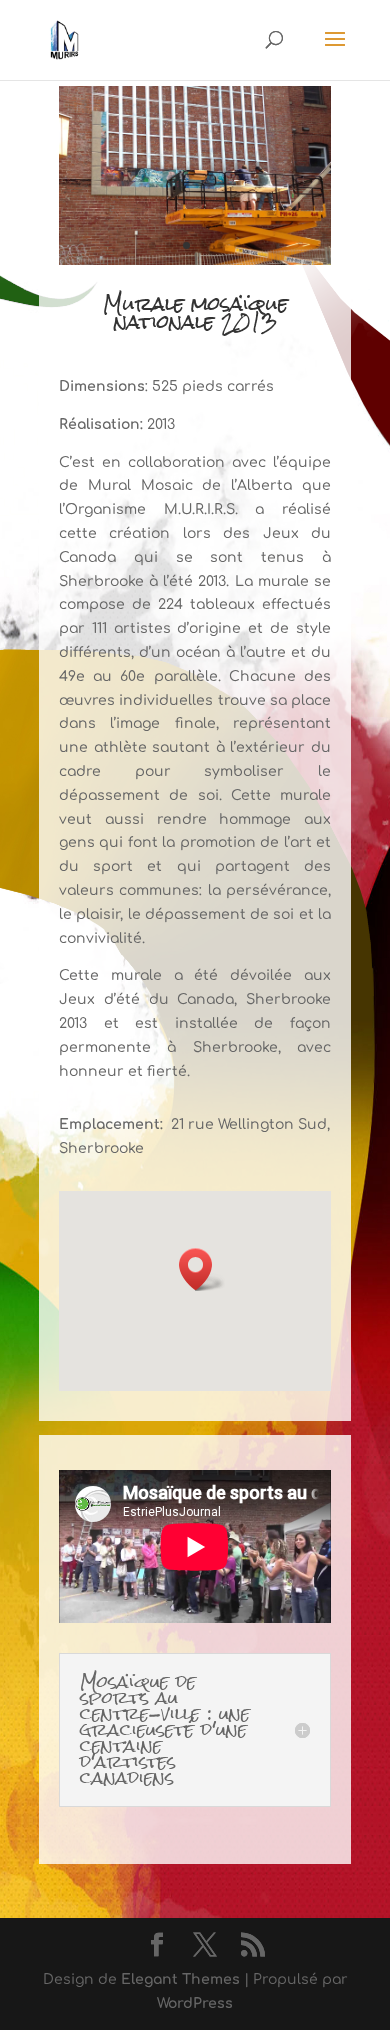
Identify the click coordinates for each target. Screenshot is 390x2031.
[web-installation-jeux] (195, 264)
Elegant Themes (180, 1979)
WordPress (195, 2003)
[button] (202, 1269)
